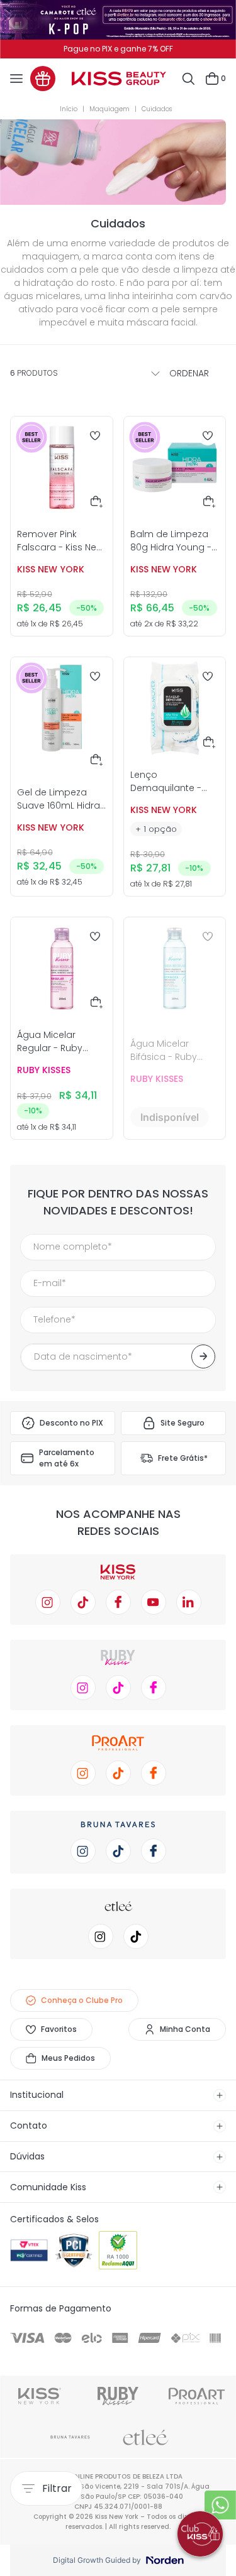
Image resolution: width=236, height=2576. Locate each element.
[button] (97, 503)
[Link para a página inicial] (71, 109)
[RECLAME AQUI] (118, 2251)
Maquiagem (110, 109)
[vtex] (29, 2251)
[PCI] (74, 2251)
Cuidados (157, 109)
